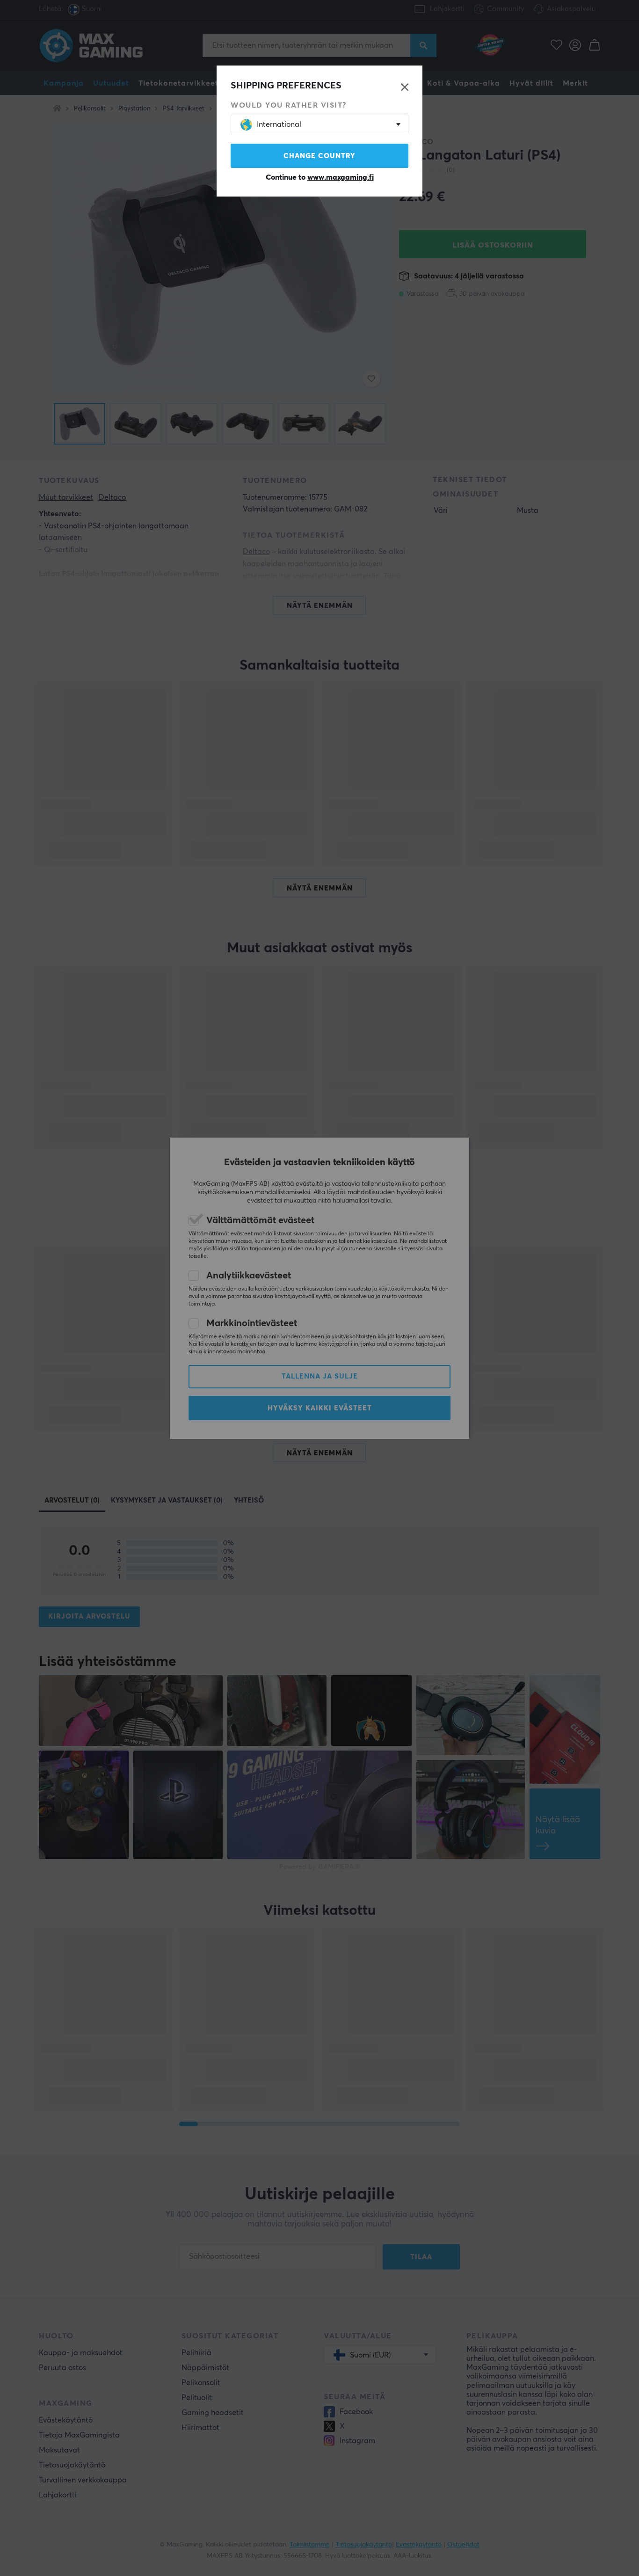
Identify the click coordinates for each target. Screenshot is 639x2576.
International (279, 124)
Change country (319, 156)
